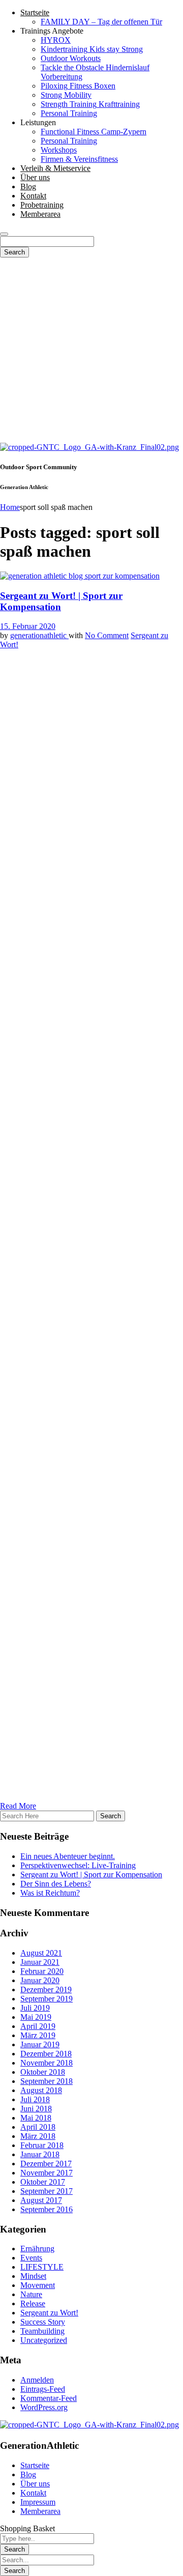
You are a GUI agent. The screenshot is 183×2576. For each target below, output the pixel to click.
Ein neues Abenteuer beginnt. (68, 1856)
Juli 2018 (35, 2099)
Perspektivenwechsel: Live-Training (78, 1865)
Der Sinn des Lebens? (56, 1884)
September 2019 (47, 1999)
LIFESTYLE (42, 2267)
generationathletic (39, 635)
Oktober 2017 (43, 2182)
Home (10, 507)
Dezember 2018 (46, 2054)
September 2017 (47, 2191)
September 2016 (47, 2209)
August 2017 (41, 2200)
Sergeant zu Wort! (49, 2313)
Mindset (33, 2276)
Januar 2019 (40, 2044)
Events (31, 2258)
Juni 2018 (36, 2109)
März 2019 (38, 2035)
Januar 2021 (40, 1962)
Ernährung (37, 2249)
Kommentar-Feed (49, 2398)
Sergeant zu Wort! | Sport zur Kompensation (91, 1874)
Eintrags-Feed (43, 2389)
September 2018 (47, 2081)
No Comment (107, 635)
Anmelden (37, 2380)
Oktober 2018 (43, 2072)
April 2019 (38, 2026)
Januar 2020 (40, 1980)
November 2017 (47, 2173)
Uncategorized (44, 2340)
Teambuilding (42, 2331)
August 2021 (41, 1953)
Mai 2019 (36, 2017)
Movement (38, 2285)
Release (33, 2303)
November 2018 (47, 2063)
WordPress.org (44, 2407)
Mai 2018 (36, 2118)
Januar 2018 (40, 2154)
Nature (31, 2294)
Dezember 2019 (46, 1990)
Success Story (43, 2322)
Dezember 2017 (46, 2164)
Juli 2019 (35, 2008)
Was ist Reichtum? (50, 1893)
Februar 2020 (42, 1971)
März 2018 (38, 2136)
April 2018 (38, 2127)
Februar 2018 (42, 2145)
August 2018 (41, 2090)
